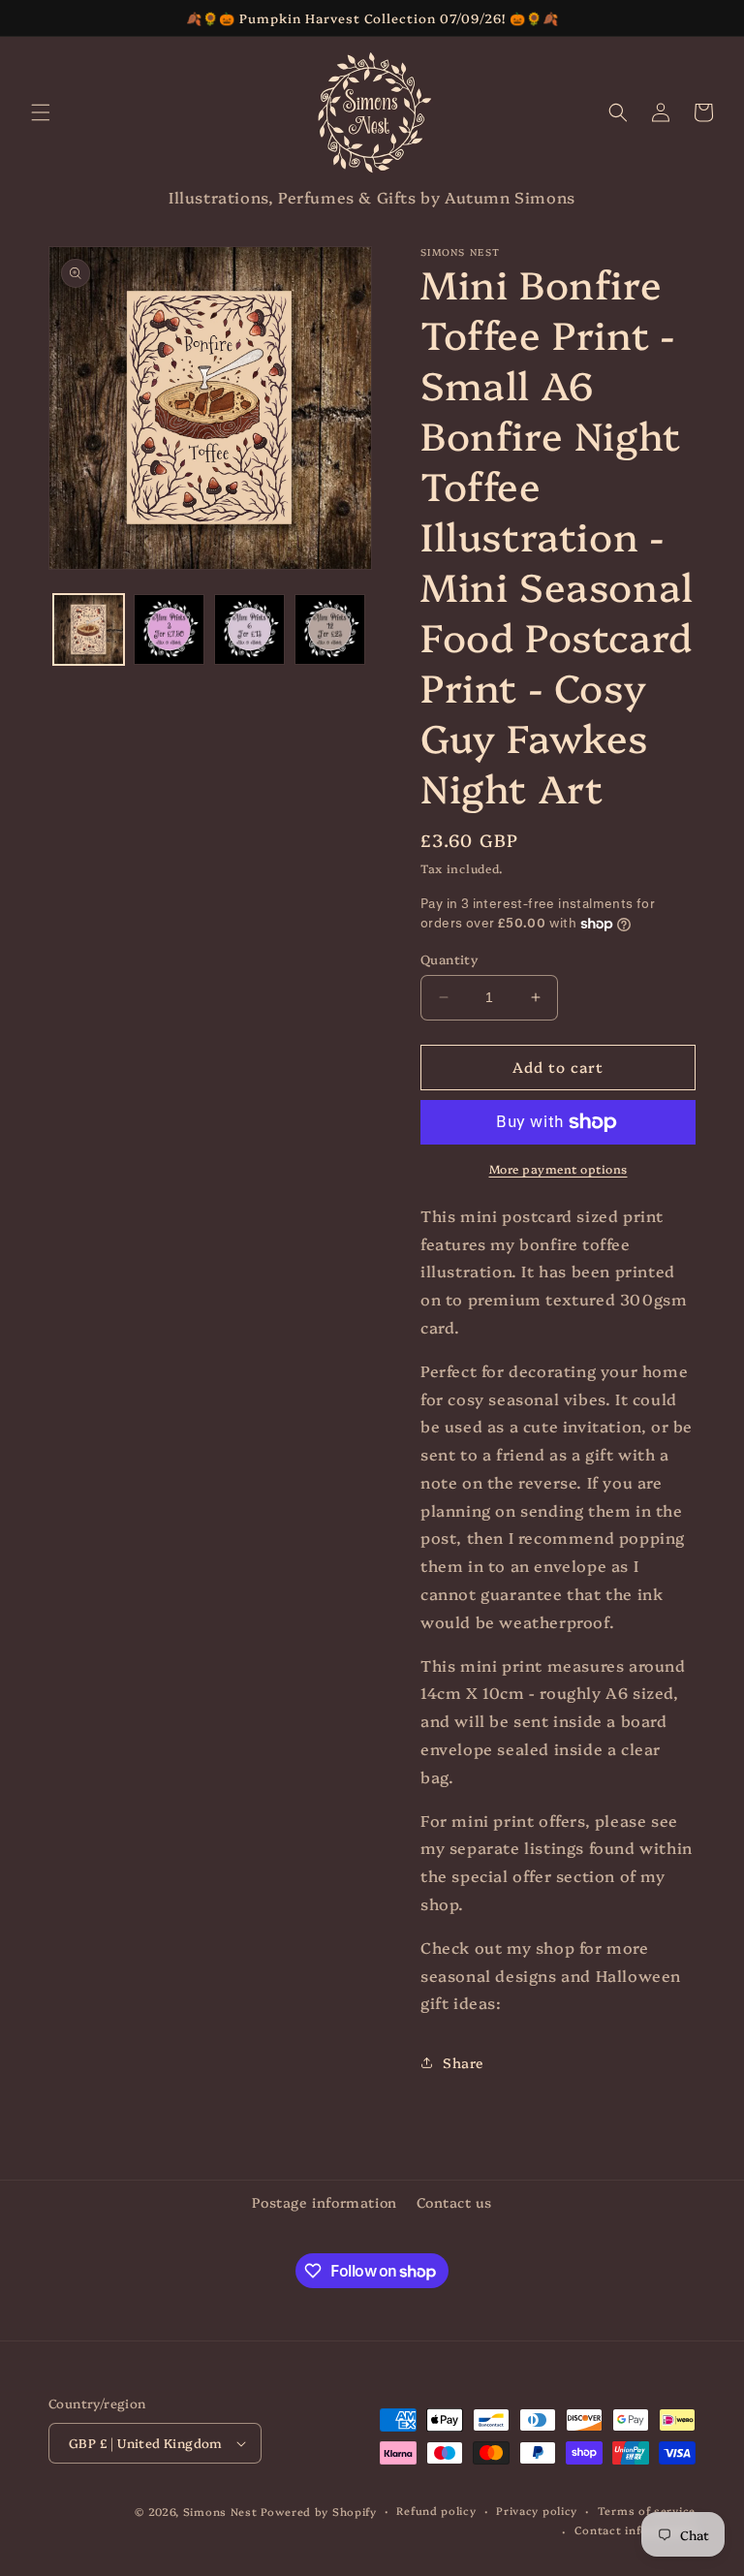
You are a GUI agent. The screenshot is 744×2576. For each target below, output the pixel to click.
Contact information (635, 2530)
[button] (41, 112)
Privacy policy (537, 2511)
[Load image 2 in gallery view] (169, 629)
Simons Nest (220, 2512)
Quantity (449, 958)
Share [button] (464, 2062)
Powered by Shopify (319, 2512)
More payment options (558, 1168)
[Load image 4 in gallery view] (330, 629)
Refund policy (436, 2511)
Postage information (324, 2202)
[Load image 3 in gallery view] (249, 629)
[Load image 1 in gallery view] (89, 629)
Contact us (454, 2202)
